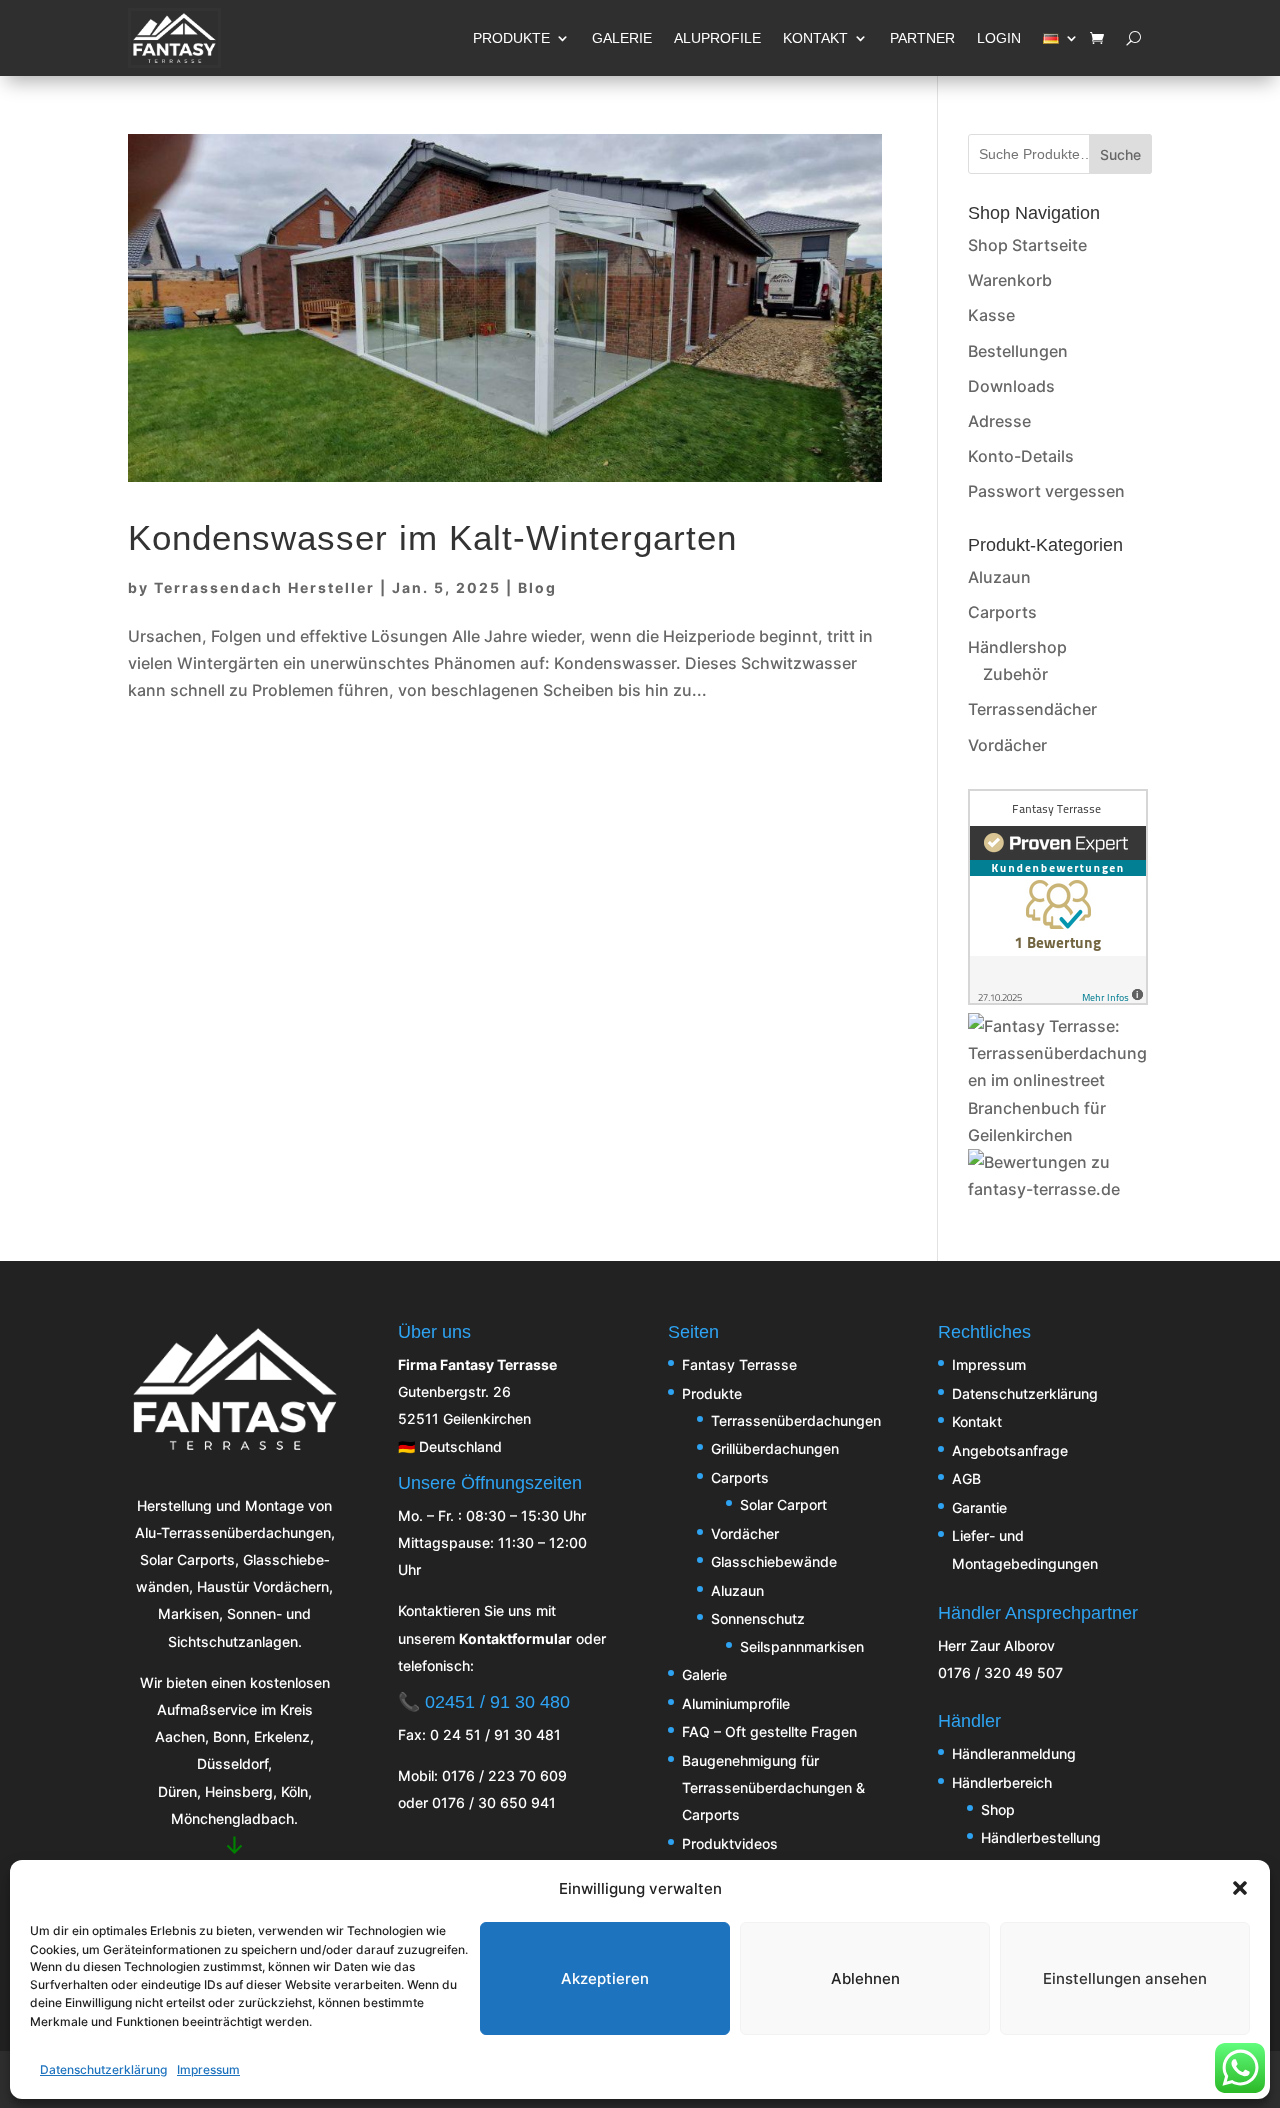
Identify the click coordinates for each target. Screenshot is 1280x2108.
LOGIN (999, 38)
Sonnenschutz (758, 1618)
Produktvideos (730, 1843)
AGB (966, 1478)
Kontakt (977, 1421)
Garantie (979, 1507)
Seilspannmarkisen (802, 1646)
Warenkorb (1010, 280)
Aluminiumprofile (736, 1703)
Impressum (208, 2069)
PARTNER (922, 38)
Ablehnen (865, 1977)
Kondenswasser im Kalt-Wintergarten (432, 538)
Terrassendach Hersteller (264, 587)
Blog (537, 587)
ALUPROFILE (717, 38)
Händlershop (1017, 647)
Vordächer (1007, 745)
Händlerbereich (1002, 1782)
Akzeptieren (605, 1977)
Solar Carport (783, 1504)
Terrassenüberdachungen (796, 1420)
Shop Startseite (1027, 245)
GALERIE (622, 38)
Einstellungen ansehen (1125, 1977)
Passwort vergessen (1046, 491)
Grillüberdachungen (775, 1448)
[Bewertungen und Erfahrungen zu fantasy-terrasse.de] (1060, 1189)
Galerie (704, 1674)
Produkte (712, 1393)
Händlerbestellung (1041, 1837)
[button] (1240, 1888)
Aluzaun (999, 577)
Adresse (999, 421)
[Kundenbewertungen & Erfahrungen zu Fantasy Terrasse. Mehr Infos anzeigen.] (1058, 999)
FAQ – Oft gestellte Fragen (769, 1731)
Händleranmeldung (1014, 1753)
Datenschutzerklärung (103, 2069)
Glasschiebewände (774, 1561)
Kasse (991, 315)
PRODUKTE (511, 38)
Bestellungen (1018, 351)
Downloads (1011, 386)
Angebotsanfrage (1010, 1450)
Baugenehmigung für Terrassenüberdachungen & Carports (773, 1787)
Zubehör (1015, 674)
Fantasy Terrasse (739, 1364)
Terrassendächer (1032, 709)
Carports (1002, 612)
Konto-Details (1021, 456)
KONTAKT (815, 38)
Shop (998, 1809)
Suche (1120, 154)
